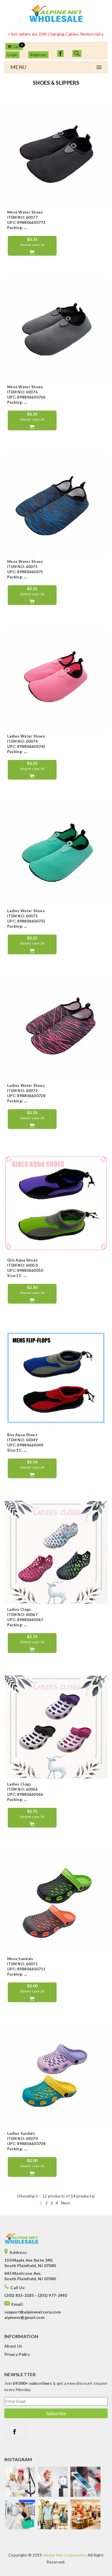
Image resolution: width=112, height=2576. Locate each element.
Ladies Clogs (19, 1609)
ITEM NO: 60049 (22, 1440)
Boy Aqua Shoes (22, 1435)
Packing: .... (17, 228)
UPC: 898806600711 (26, 1969)
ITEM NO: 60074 (22, 741)
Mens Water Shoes (25, 212)
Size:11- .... (17, 1276)
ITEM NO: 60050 (22, 1265)
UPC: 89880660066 (25, 1794)
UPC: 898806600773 (26, 222)
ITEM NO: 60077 (22, 217)
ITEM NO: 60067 (22, 1615)
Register (38, 55)
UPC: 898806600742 (26, 746)
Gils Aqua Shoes (22, 1260)
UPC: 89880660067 (25, 1620)
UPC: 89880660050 (25, 1270)
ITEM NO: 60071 (22, 1964)
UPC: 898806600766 (26, 397)
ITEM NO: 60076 (22, 392)
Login (12, 55)
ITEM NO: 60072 (22, 1091)
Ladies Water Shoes (26, 736)
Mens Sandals (20, 1959)
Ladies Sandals (21, 2133)
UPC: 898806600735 (26, 921)
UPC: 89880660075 (25, 572)
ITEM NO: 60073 (22, 916)
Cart (16, 47)
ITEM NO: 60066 (22, 1789)
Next (65, 2203)
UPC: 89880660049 (25, 1445)
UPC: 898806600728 (26, 1096)
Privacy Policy (17, 2354)
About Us (13, 2346)
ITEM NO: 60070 (22, 2139)
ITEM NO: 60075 (22, 567)
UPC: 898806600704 (26, 2144)
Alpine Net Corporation (65, 2555)
